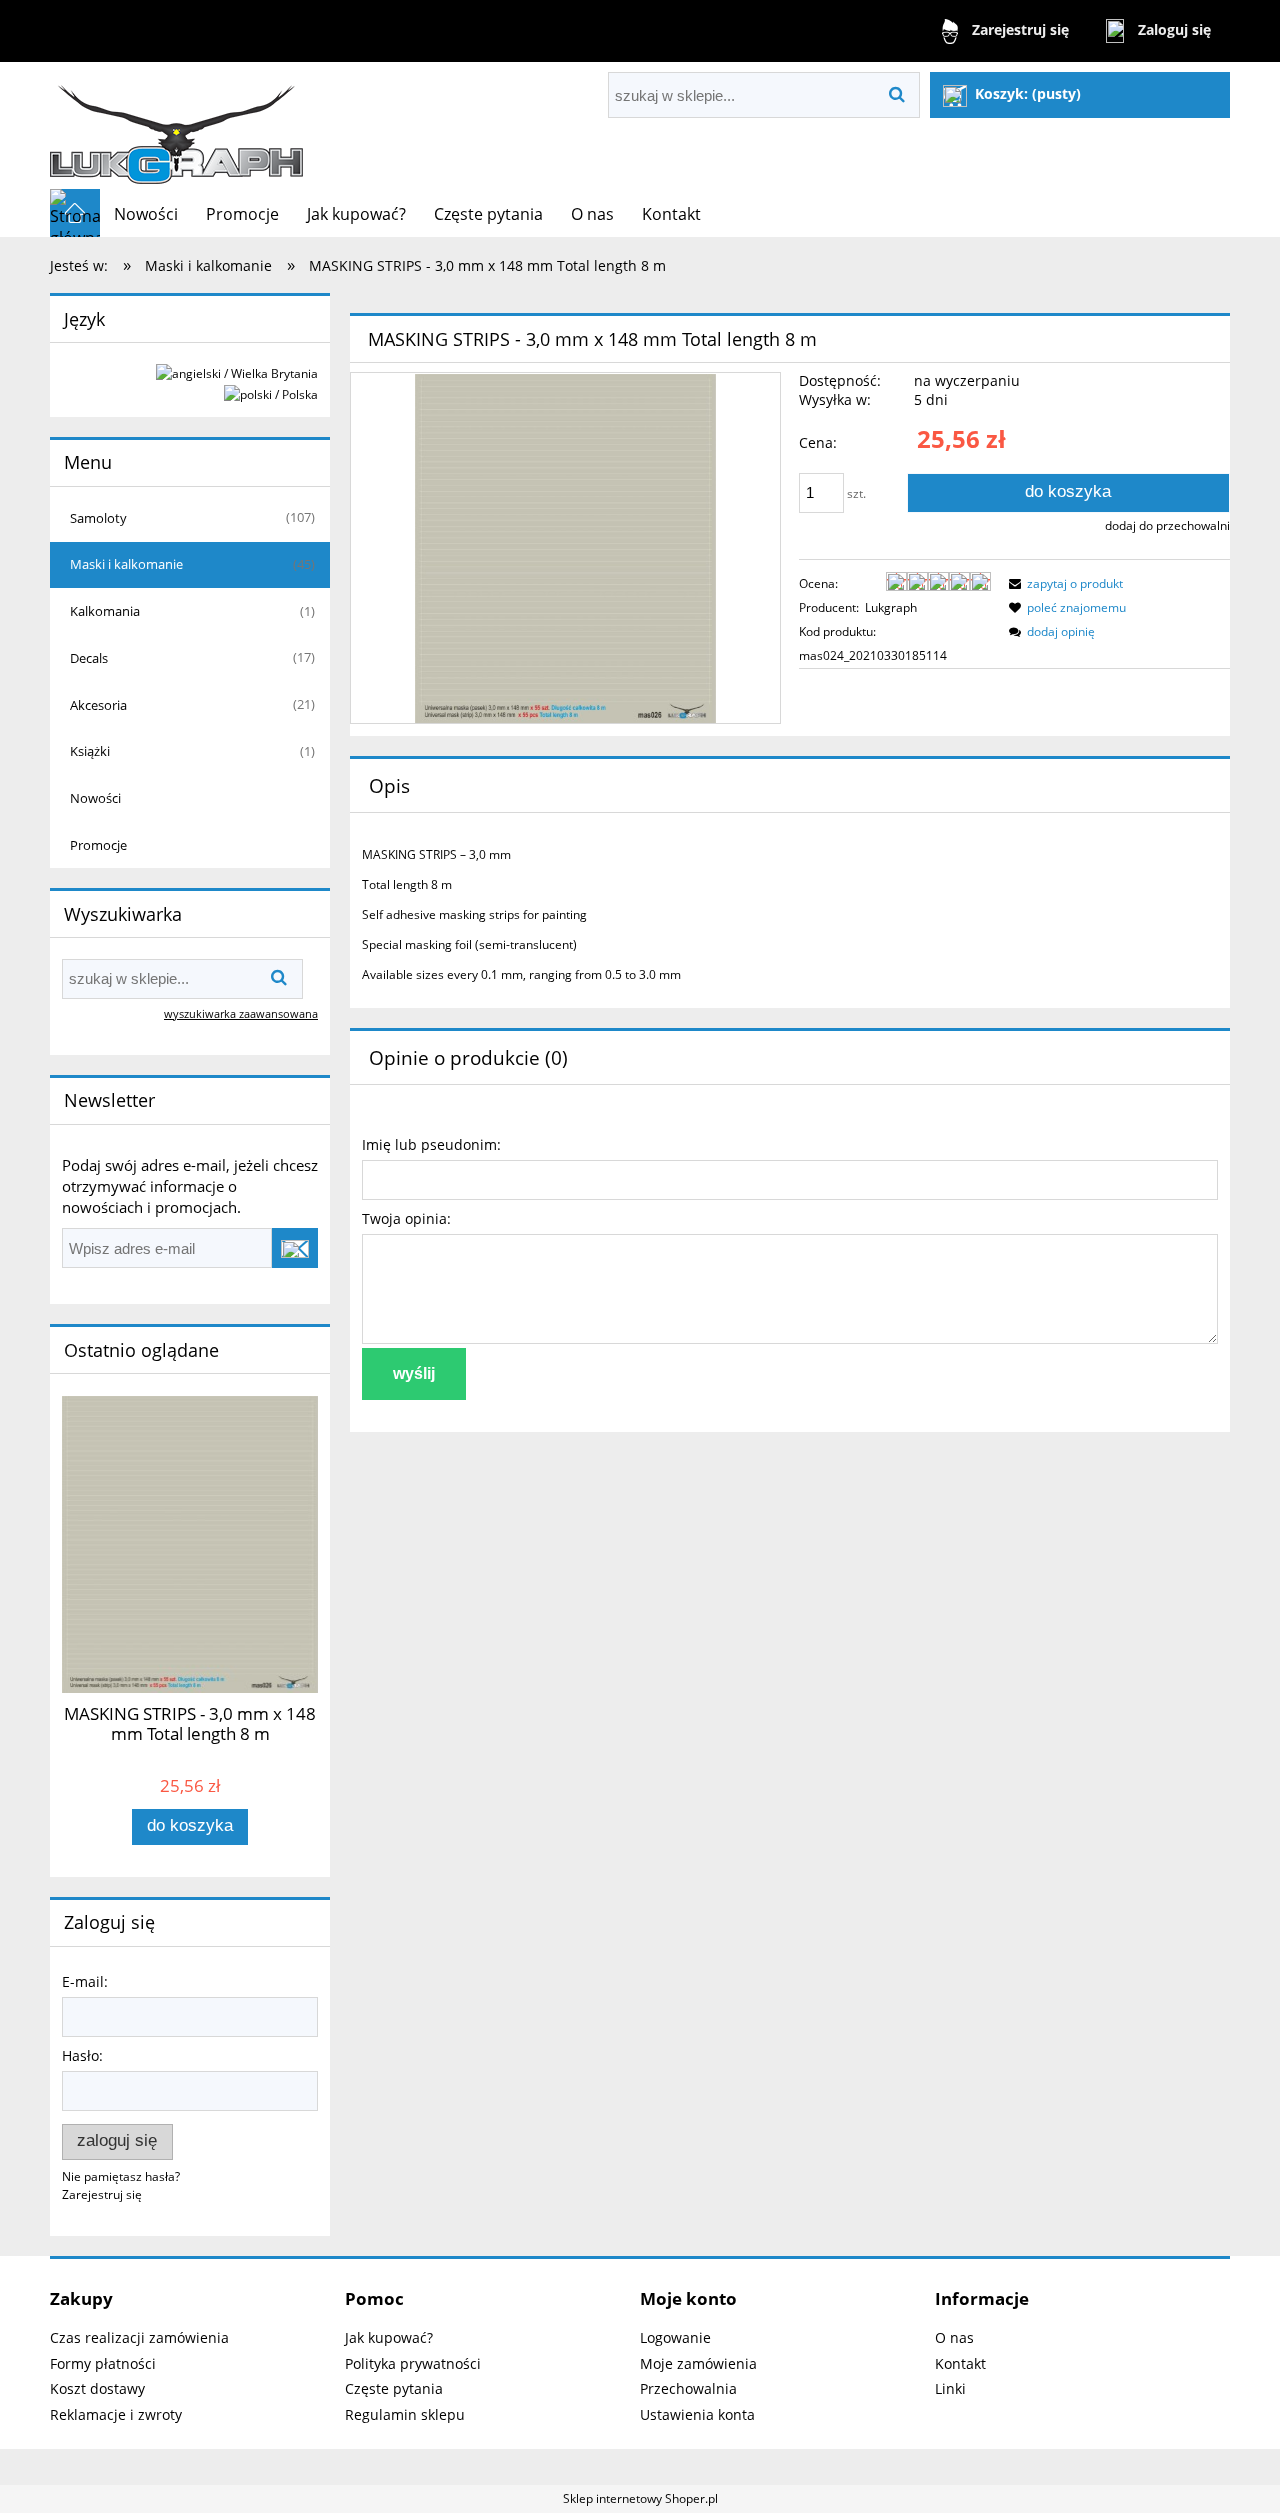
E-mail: (85, 1981)
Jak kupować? (389, 2337)
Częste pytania (394, 2388)
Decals (89, 658)
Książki (90, 751)
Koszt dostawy (97, 2388)
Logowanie (675, 2337)
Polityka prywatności (413, 2363)
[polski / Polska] (271, 393)
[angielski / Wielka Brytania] (237, 372)
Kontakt (960, 2363)
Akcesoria (98, 705)
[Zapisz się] (295, 1248)
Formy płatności (103, 2363)
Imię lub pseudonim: (431, 1144)
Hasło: (82, 2055)
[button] (1063, 583)
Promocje (98, 845)
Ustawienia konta (697, 2414)
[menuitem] (146, 214)
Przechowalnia (688, 2388)
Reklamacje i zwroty (116, 2414)
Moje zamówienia (698, 2363)
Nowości (95, 798)
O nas (954, 2337)
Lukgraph (891, 607)
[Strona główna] (177, 125)
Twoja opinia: (406, 1218)
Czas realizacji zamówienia (139, 2337)
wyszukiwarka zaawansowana (241, 1013)
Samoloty (98, 518)
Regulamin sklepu (405, 2414)
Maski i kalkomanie (126, 564)
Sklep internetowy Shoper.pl (640, 2498)
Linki (950, 2388)
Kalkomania (105, 611)
